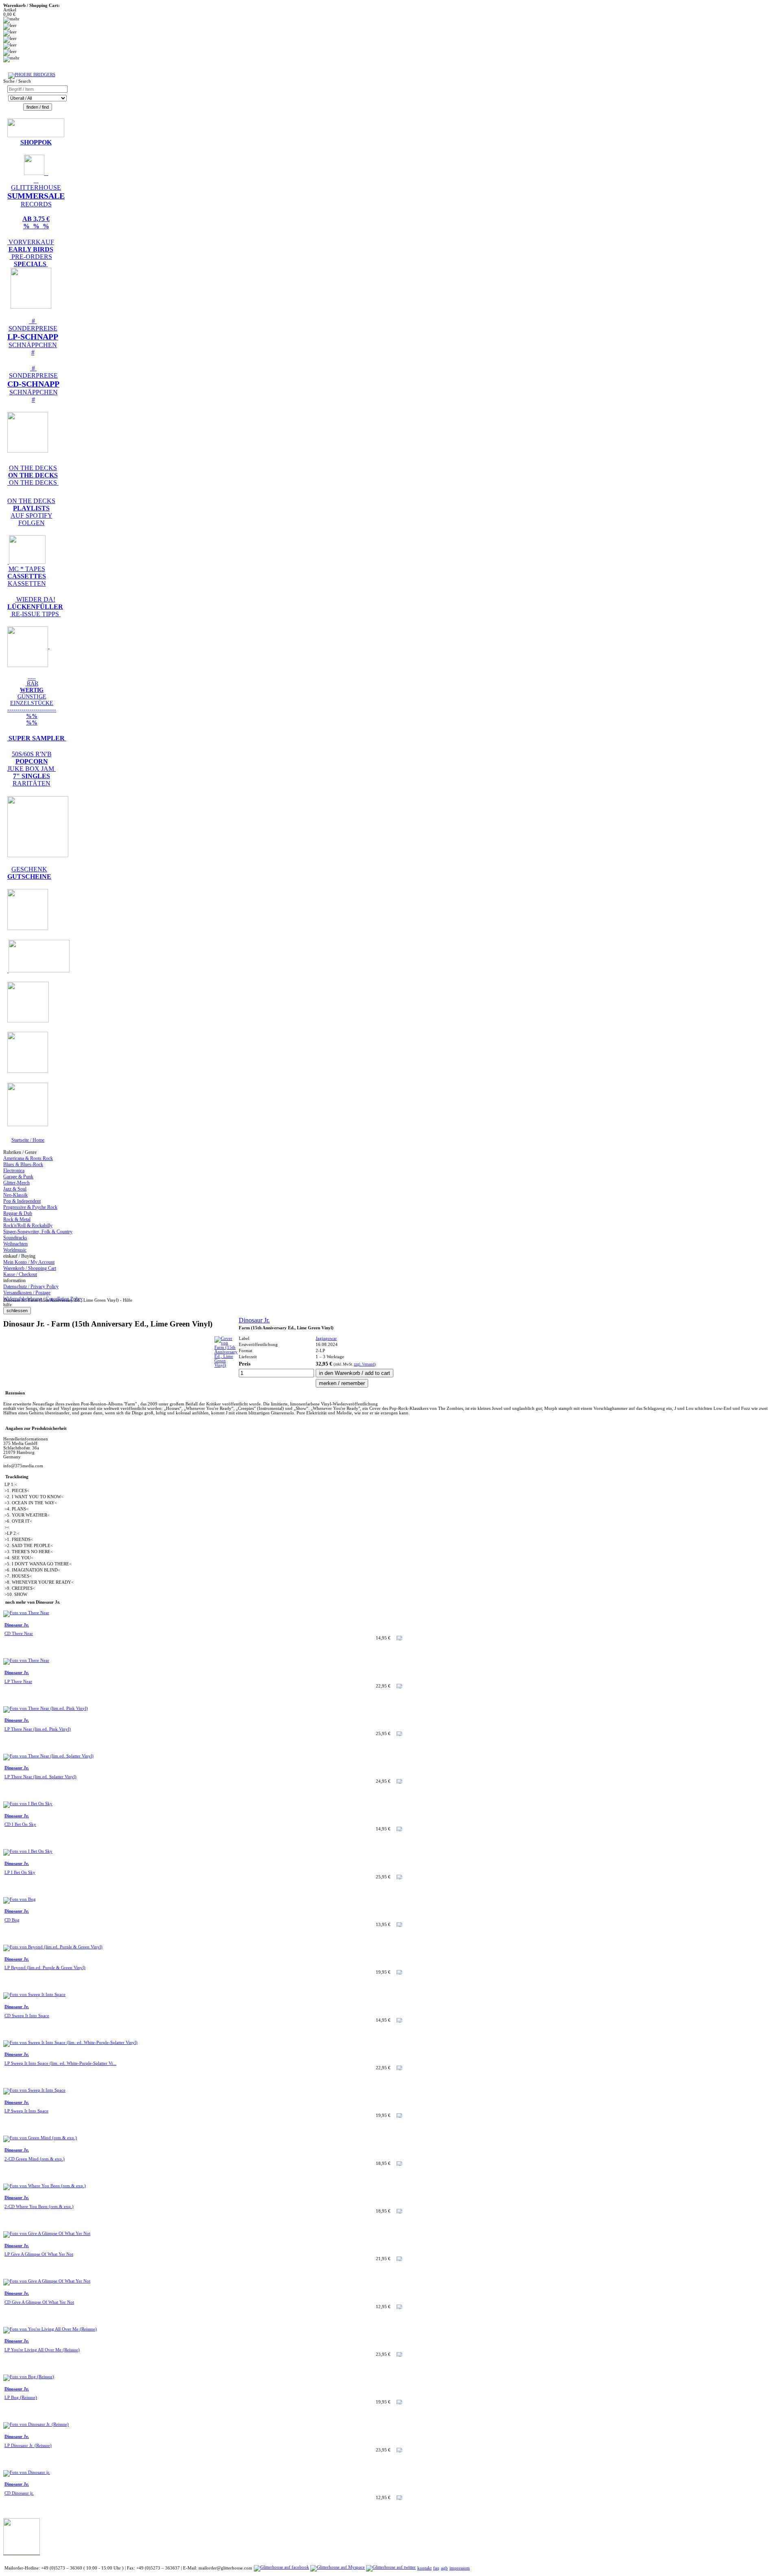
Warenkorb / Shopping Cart (30, 1268)
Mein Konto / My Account (29, 1262)
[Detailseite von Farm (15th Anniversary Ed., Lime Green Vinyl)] (226, 1365)
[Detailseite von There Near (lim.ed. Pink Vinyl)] (46, 1708)
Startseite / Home (28, 1140)
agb (444, 2568)
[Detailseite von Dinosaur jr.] (27, 2472)
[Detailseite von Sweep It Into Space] (34, 1995)
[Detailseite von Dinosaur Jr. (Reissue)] (36, 2424)
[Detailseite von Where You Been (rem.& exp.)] (45, 2186)
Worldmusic (15, 1250)
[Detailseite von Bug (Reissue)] (29, 2377)
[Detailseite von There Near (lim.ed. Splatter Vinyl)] (48, 1756)
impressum (460, 2568)
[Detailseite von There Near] (26, 1613)
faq (436, 2568)
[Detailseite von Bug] (20, 1899)
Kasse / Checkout (20, 1274)
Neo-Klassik (15, 1195)
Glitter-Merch (16, 1183)
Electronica (14, 1171)
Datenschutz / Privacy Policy (31, 1287)
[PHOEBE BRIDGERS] (32, 75)
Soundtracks (15, 1238)
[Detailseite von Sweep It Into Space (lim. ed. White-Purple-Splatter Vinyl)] (70, 2043)
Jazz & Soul (15, 1189)
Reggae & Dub (18, 1213)
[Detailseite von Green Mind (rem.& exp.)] (40, 2138)
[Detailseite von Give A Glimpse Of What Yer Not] (47, 2233)
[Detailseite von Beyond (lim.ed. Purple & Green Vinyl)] (53, 1947)
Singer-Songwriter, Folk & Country (38, 1232)
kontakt (424, 2568)
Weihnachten (15, 1244)
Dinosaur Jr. (254, 1320)
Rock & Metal (17, 1219)
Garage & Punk (18, 1177)
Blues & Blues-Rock (23, 1164)
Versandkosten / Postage (27, 1293)
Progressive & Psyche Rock (30, 1207)
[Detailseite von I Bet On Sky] (28, 1804)
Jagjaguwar (326, 1338)
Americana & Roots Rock (28, 1158)
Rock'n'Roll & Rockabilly (28, 1226)
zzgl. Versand (364, 1364)
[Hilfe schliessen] (17, 1311)
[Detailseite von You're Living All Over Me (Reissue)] (50, 2329)
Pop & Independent (22, 1201)
